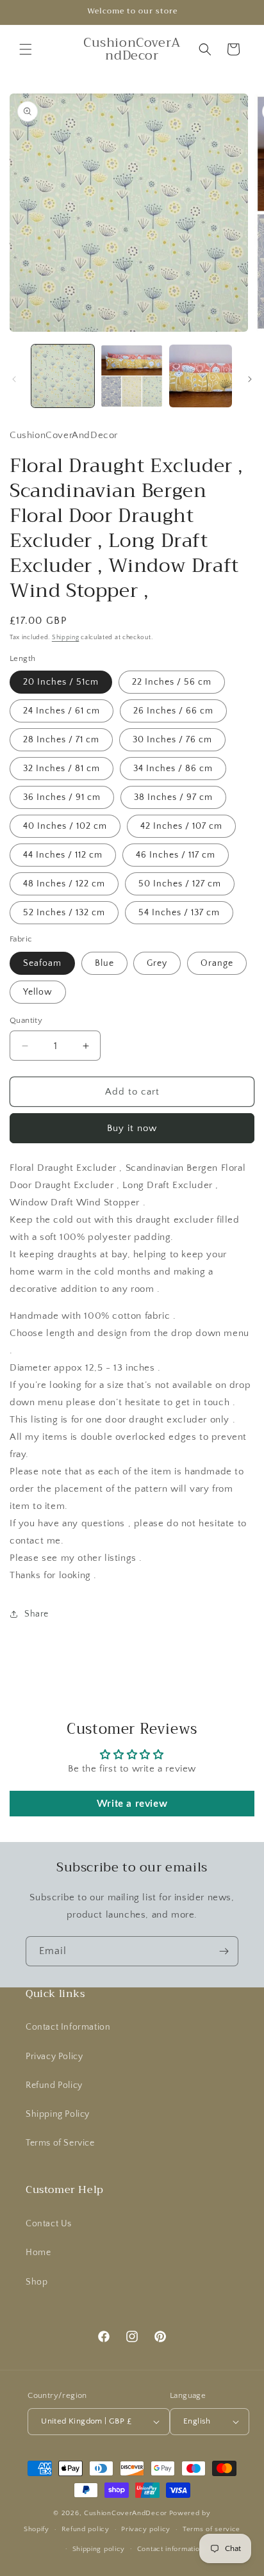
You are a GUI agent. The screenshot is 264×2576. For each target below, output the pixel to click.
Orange (217, 963)
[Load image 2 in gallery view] (132, 376)
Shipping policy (99, 2549)
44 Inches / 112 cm (63, 855)
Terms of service (211, 2529)
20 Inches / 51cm (61, 682)
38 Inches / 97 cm (173, 797)
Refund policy (86, 2529)
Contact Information (68, 2027)
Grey (157, 963)
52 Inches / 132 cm (64, 913)
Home (38, 2253)
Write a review (132, 1804)
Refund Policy (54, 2085)
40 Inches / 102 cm (65, 826)
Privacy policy (146, 2529)
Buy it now (132, 1128)
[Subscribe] (224, 1951)
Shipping (66, 638)
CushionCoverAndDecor (126, 2513)
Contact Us (49, 2224)
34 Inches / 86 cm (173, 769)
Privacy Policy (54, 2057)
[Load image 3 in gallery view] (201, 376)
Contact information (170, 2549)
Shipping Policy (58, 2114)
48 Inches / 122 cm (64, 884)
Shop (37, 2282)
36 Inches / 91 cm (62, 797)
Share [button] (37, 1614)
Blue (104, 963)
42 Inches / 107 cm (181, 826)
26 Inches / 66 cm (173, 711)
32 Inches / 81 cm (62, 769)
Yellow (38, 992)
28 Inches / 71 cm (61, 740)
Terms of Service (60, 2143)
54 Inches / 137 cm (179, 913)
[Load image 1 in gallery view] (63, 376)
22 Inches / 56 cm (172, 682)
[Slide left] (14, 379)
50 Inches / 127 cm (180, 884)
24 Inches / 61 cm (62, 711)
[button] (26, 49)
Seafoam (42, 963)
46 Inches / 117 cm (176, 855)
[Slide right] (250, 379)
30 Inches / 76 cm (172, 740)
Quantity (26, 1020)
